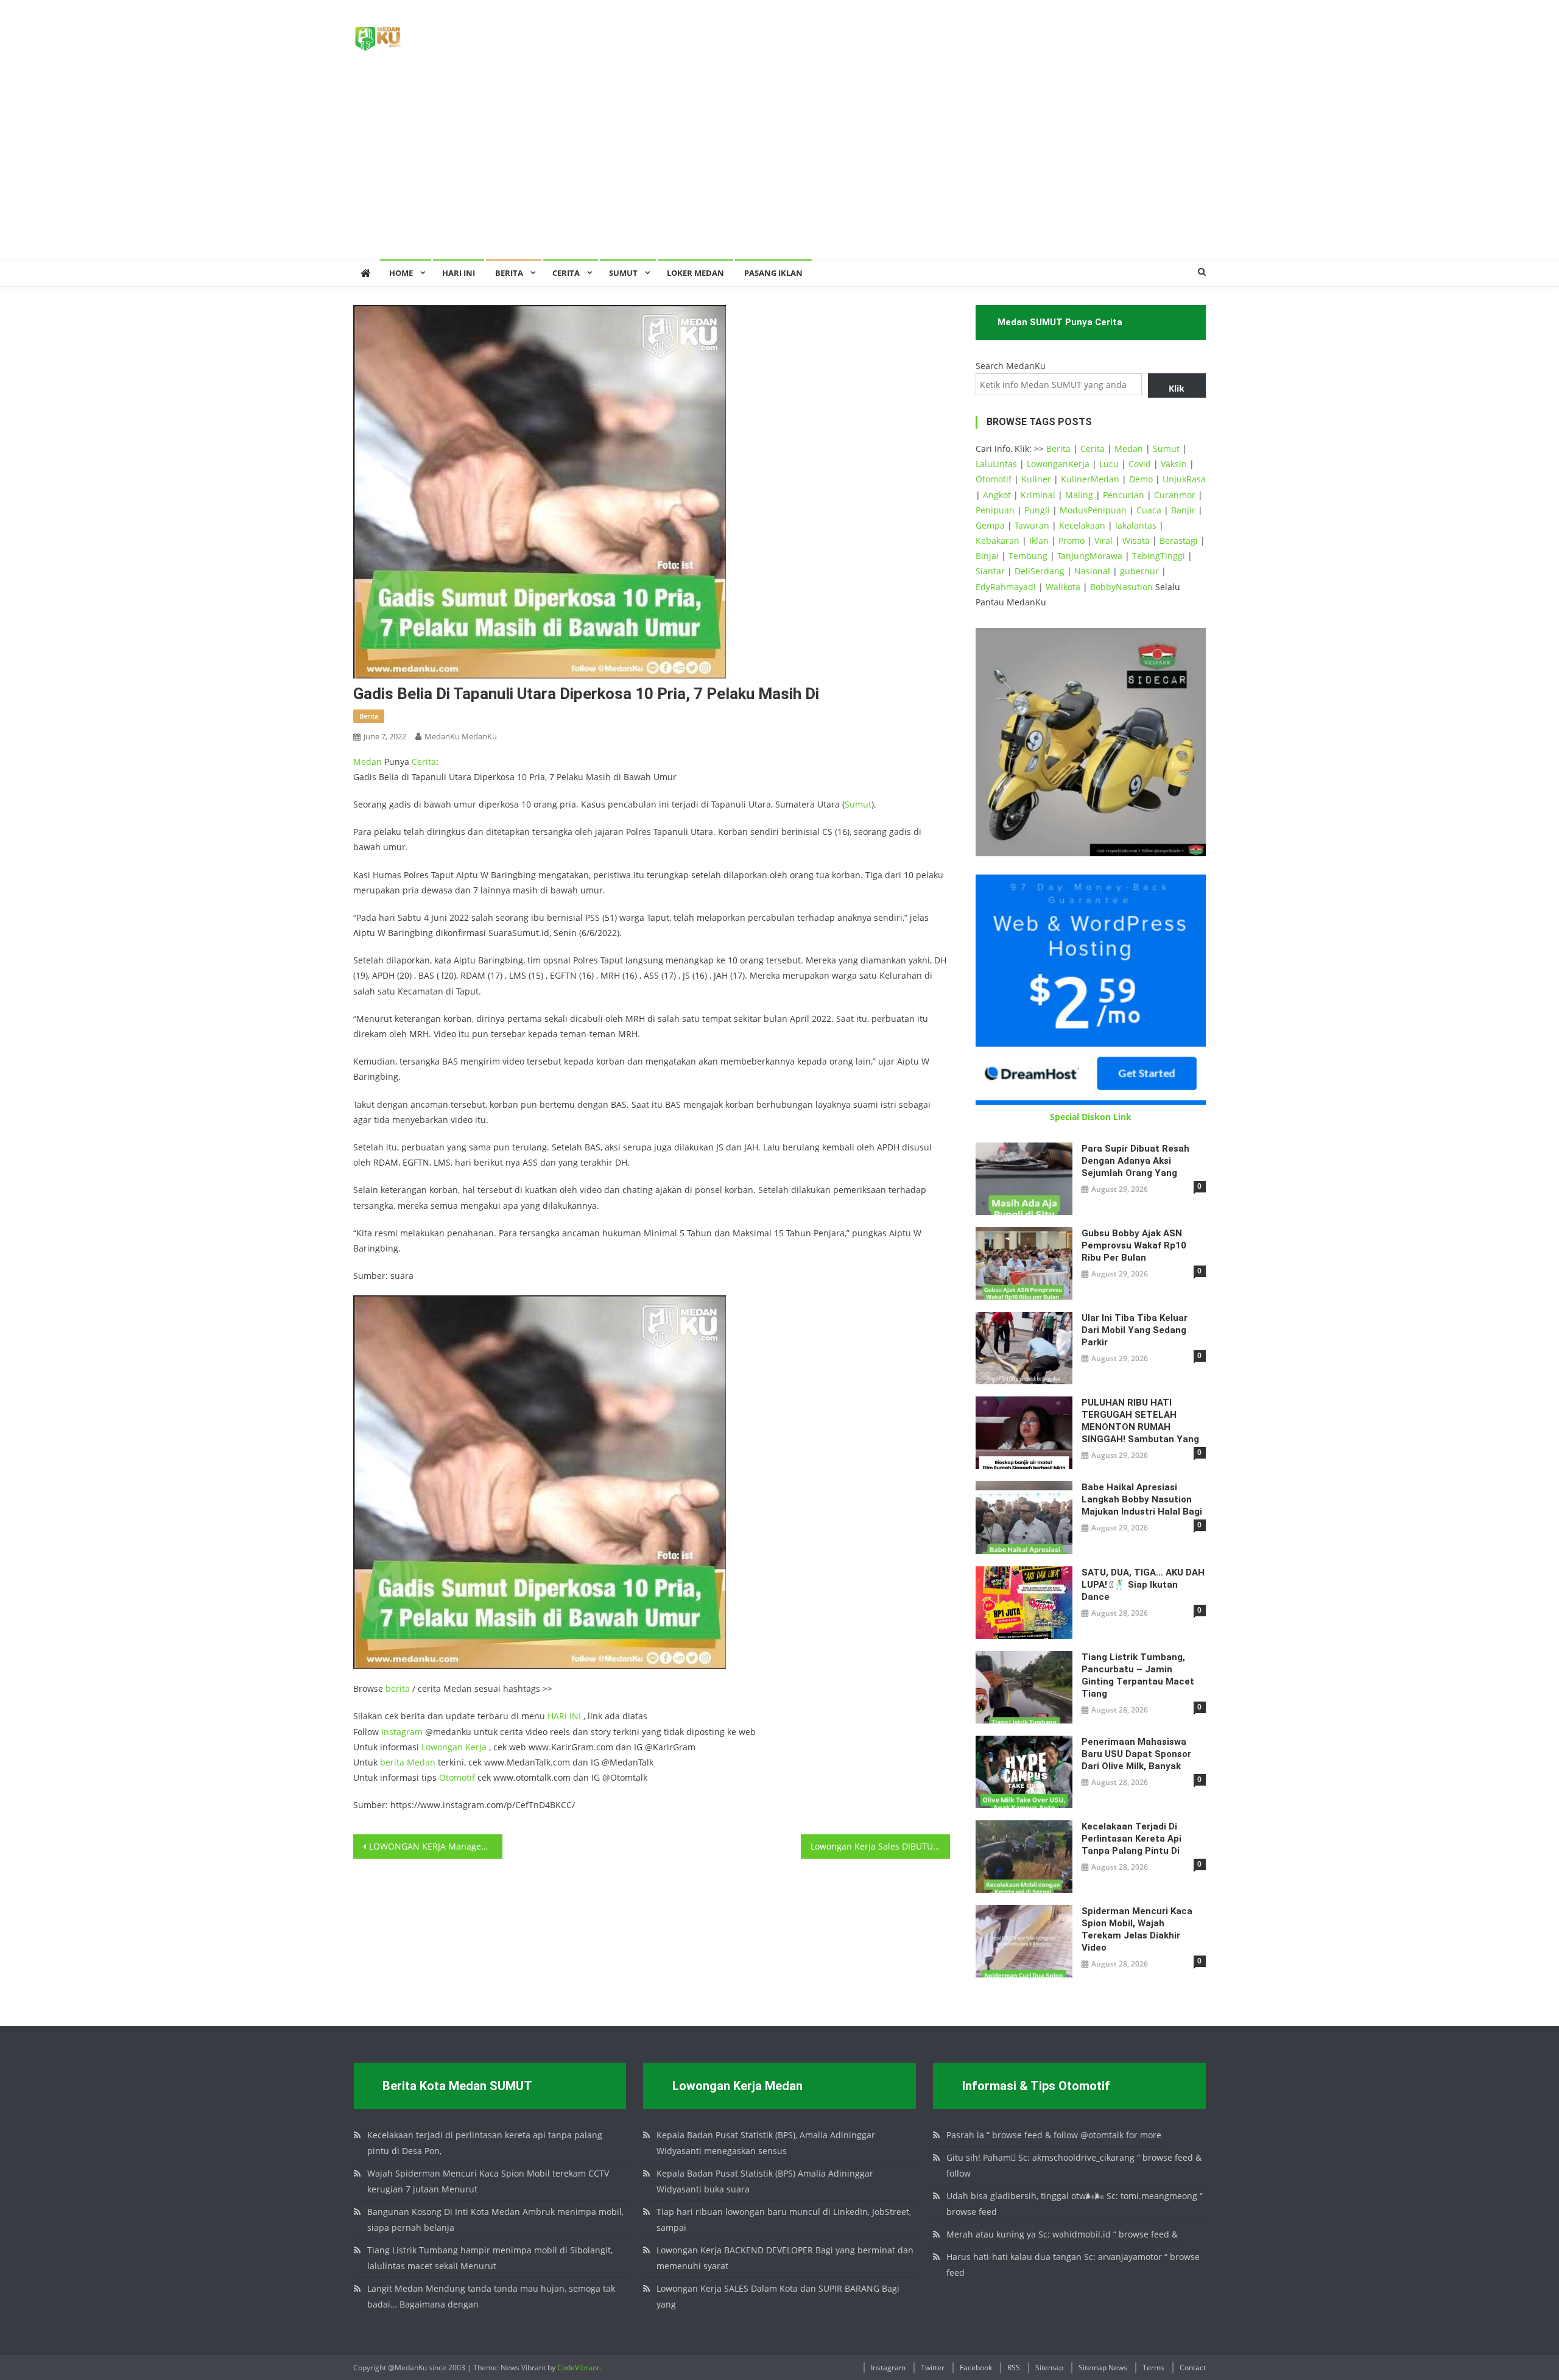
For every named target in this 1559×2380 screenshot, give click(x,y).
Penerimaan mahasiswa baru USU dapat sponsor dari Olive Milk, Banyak (1136, 1754)
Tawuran (1032, 525)
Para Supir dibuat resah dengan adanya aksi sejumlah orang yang (1135, 1161)
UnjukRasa (1184, 479)
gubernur (1139, 571)
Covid (1140, 464)
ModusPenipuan (1093, 510)
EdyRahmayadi (1006, 587)
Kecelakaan (1082, 525)
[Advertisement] (779, 167)
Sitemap (1049, 2368)
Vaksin (1174, 464)
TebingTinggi (1159, 556)
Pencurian (1124, 495)
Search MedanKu (1011, 366)
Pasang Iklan (773, 273)
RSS (1014, 2368)
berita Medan (408, 1762)
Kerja (476, 1747)
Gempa (990, 525)
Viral (1103, 540)
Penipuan (995, 510)
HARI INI (564, 1716)
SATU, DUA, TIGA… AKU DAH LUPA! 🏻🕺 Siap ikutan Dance (1143, 1585)
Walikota (1063, 587)
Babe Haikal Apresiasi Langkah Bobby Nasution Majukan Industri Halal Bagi (1142, 1499)
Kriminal (1038, 495)
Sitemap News (1103, 2368)
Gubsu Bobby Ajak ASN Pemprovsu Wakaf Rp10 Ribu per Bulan (1134, 1245)
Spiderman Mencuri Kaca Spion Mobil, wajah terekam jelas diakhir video (1137, 1929)
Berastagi (1179, 540)
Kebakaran (998, 540)
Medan (368, 762)
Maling (1079, 495)
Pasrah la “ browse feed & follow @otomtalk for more (1054, 2135)
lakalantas (1136, 525)
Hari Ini (459, 273)
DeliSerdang (1040, 571)
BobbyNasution (1121, 587)
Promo (1072, 540)
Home (401, 273)
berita (369, 716)
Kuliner (1036, 479)
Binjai (987, 556)
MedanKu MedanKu (461, 736)
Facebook (976, 2368)
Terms (1153, 2368)
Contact (1193, 2368)
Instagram (402, 1732)
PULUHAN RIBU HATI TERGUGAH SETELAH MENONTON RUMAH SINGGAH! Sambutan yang (1140, 1421)
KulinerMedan (1090, 479)
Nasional (1092, 571)
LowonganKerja (1058, 464)
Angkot (997, 495)
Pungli (1037, 510)
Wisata (1136, 540)
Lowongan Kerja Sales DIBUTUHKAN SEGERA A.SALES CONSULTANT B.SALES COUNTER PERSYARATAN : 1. (880, 1846)
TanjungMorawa (1090, 556)
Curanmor (1175, 495)
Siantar (990, 571)
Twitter (933, 2368)
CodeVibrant (578, 2368)
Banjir (1183, 510)
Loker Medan (695, 273)
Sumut (858, 804)
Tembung (1028, 556)
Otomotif (457, 1777)
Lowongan (443, 1747)
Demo (1141, 479)
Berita (509, 273)
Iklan (1039, 540)
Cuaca (1149, 510)
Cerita (566, 273)
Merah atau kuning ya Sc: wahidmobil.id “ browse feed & (1062, 2234)
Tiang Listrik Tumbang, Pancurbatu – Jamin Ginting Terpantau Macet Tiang (1138, 1675)
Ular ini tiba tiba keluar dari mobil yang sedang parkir (1135, 1330)
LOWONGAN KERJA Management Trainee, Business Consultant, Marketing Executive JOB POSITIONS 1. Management (436, 1846)
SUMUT (623, 273)
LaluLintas (996, 464)
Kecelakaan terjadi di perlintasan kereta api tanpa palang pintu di (1131, 1839)
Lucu (1109, 464)
